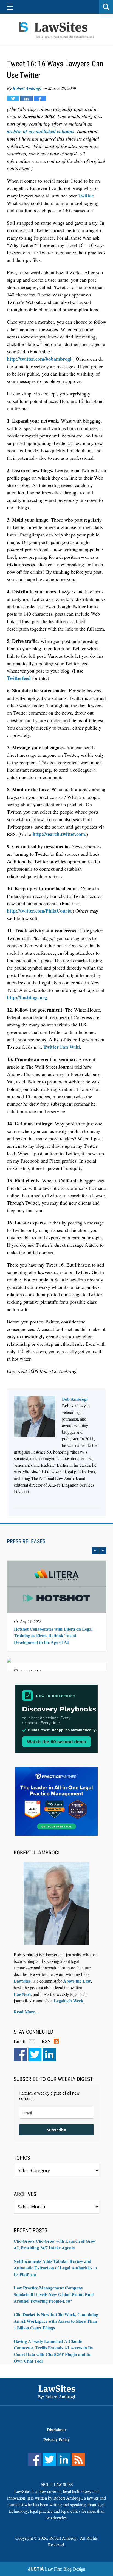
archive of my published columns (41, 131)
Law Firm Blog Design (57, 2569)
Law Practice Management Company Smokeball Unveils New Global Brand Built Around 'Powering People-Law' (54, 2294)
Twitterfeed (19, 678)
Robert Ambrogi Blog (56, 30)
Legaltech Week (69, 2001)
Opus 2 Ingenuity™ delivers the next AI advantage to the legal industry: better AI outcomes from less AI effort (52, 1598)
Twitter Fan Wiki (62, 1047)
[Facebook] (20, 2054)
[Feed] (78, 2459)
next (103, 1550)
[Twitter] (35, 2054)
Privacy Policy (56, 2439)
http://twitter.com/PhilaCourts (39, 911)
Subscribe (56, 2130)
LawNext (22, 1994)
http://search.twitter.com (59, 834)
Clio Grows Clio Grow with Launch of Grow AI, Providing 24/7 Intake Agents (55, 2244)
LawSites (22, 1981)
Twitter (86, 196)
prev (95, 1550)
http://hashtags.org (27, 997)
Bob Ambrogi (75, 1399)
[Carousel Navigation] (56, 1550)
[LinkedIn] (49, 2054)
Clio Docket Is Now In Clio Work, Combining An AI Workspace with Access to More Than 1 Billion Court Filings (56, 2321)
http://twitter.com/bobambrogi (39, 359)
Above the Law (77, 1981)
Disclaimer (56, 2430)
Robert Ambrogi (27, 88)
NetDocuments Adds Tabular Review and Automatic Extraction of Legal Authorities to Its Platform (55, 2268)
